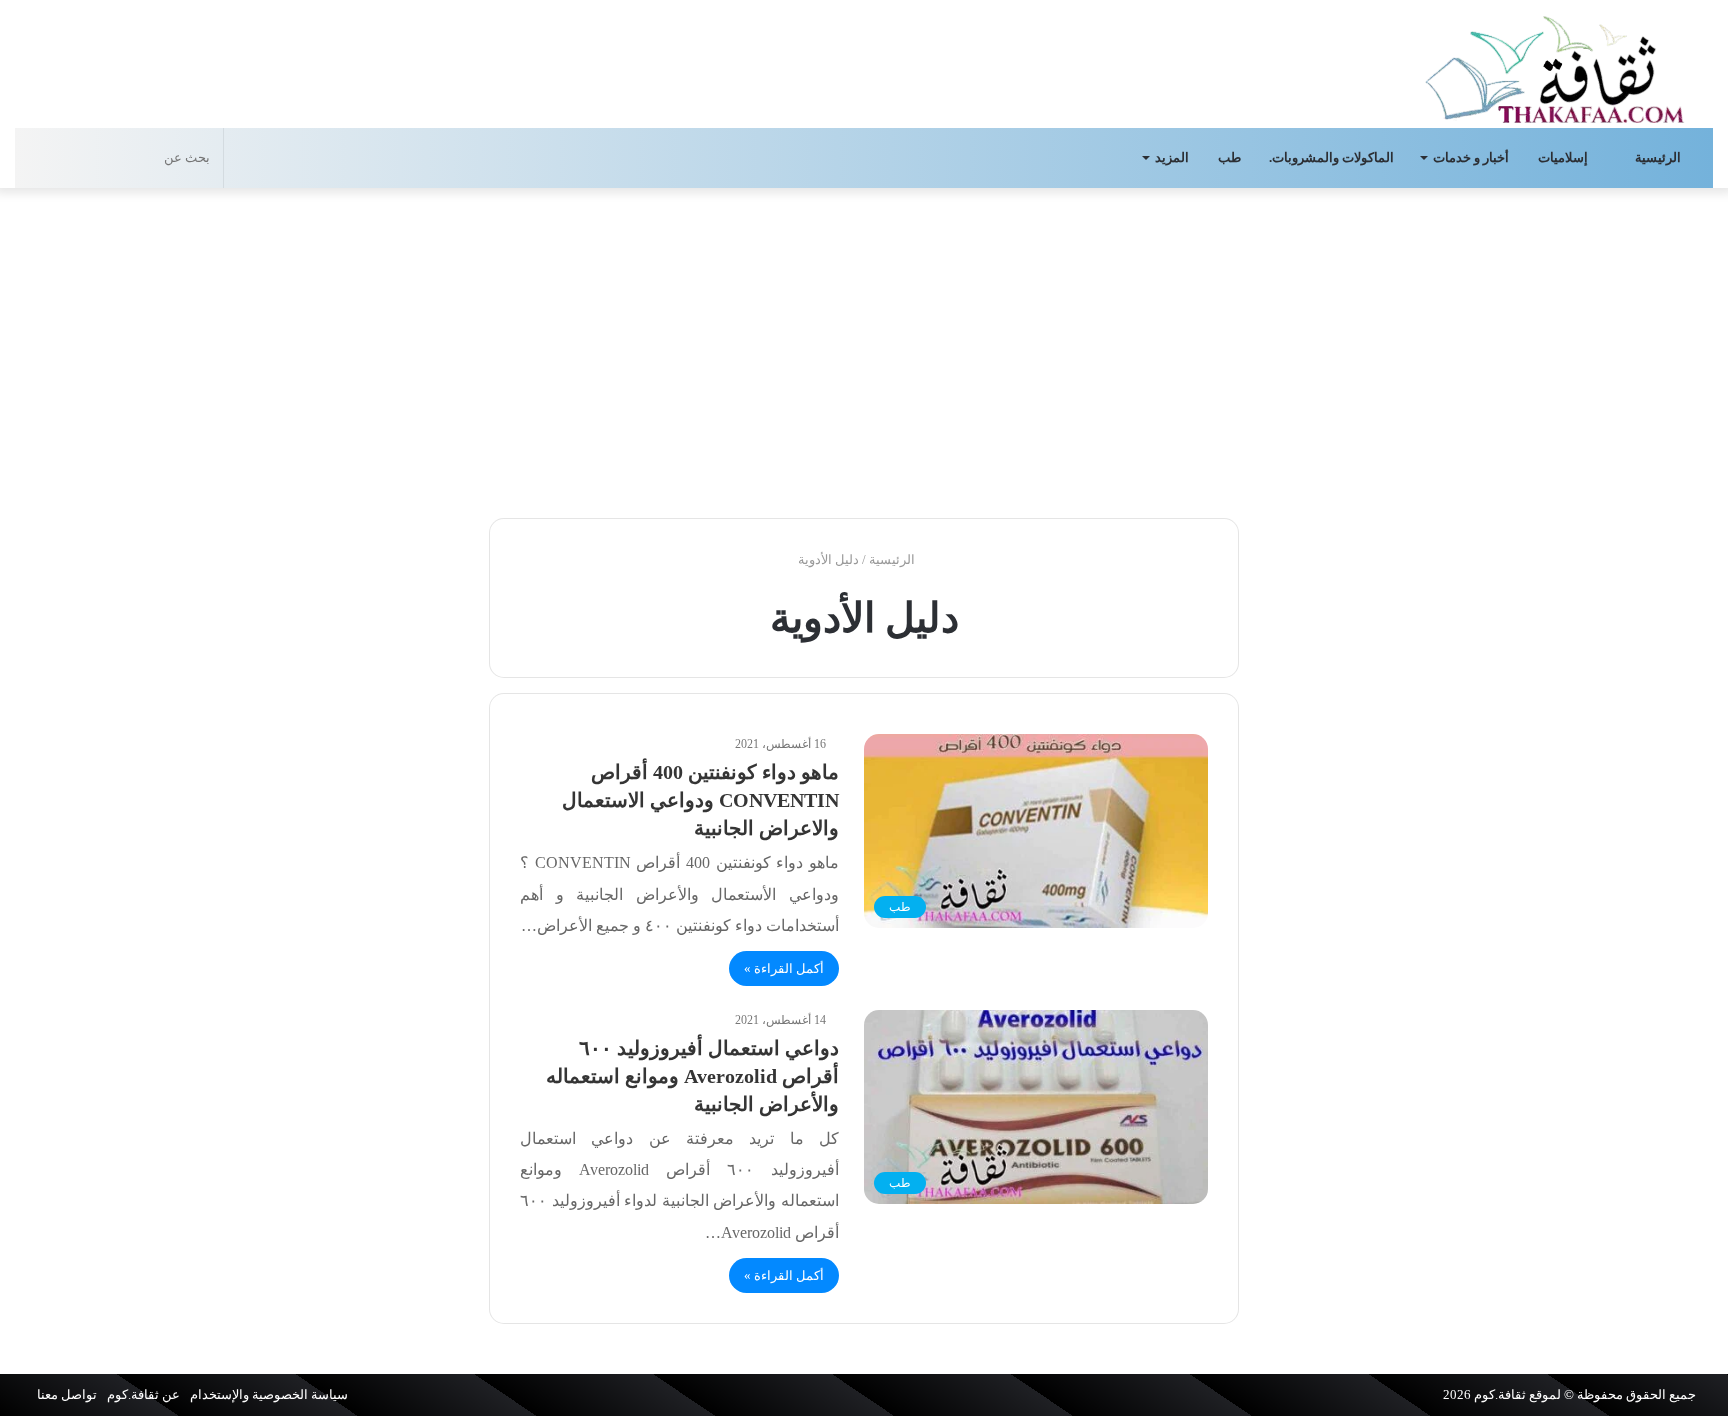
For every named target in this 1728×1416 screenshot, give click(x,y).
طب (1229, 157)
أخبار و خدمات (1471, 157)
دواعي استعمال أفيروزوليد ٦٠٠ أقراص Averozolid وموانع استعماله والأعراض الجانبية (692, 1076)
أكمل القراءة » (784, 968)
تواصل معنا (67, 1394)
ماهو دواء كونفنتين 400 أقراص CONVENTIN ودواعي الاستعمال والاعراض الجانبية (700, 800)
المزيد (1172, 157)
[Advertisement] (864, 348)
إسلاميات (1564, 157)
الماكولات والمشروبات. (1331, 157)
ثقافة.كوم (1500, 1394)
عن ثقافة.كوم (143, 1394)
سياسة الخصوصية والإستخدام (269, 1394)
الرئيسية (1659, 157)
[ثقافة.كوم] (1555, 65)
